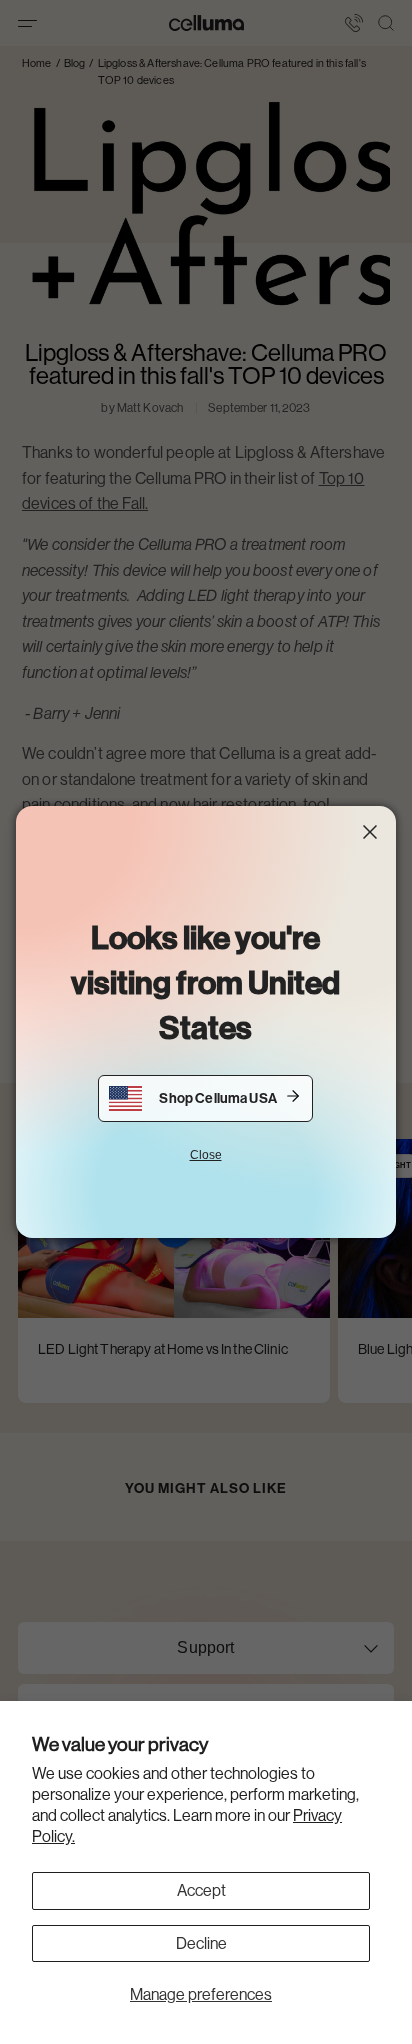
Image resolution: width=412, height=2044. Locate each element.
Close (206, 1155)
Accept (201, 1890)
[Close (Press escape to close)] (370, 832)
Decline (201, 1943)
